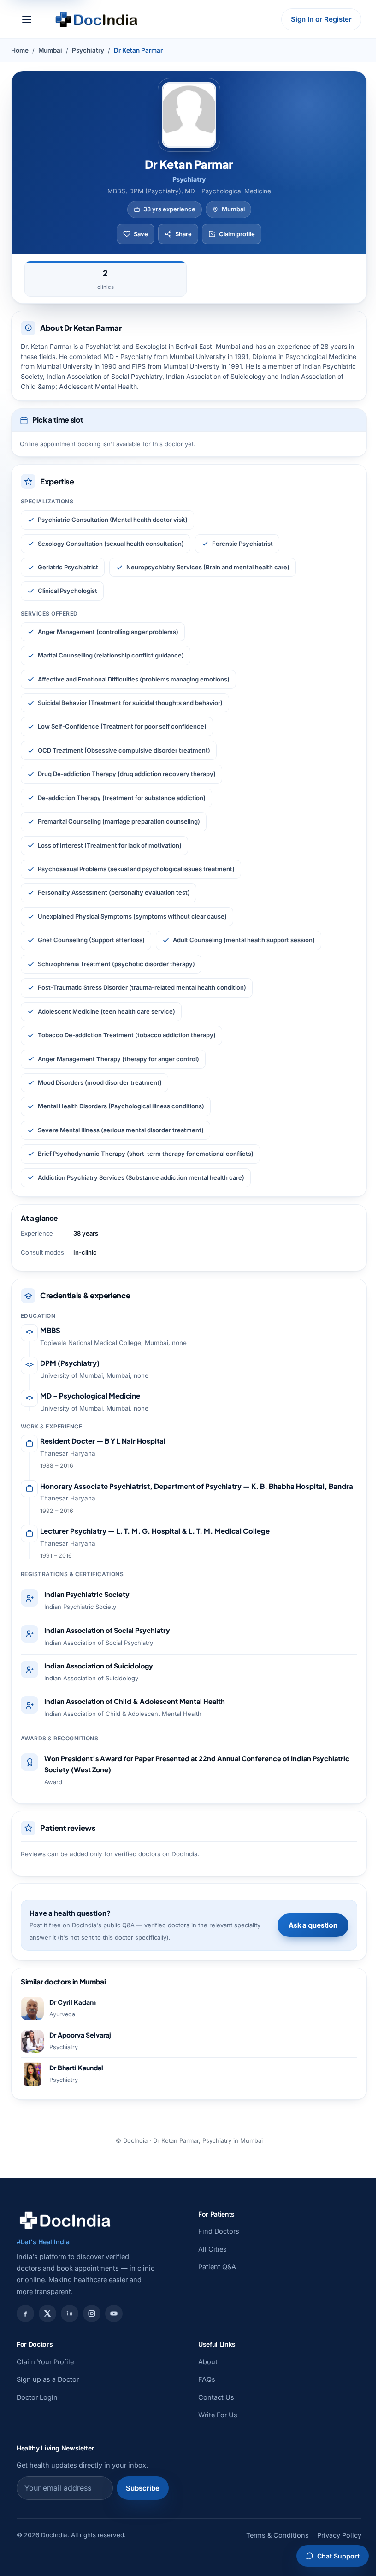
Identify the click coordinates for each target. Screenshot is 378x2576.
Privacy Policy (339, 2535)
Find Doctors (219, 2231)
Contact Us (216, 2397)
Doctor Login (37, 2397)
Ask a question (313, 1925)
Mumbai (50, 50)
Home (20, 50)
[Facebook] (25, 2313)
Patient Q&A (217, 2267)
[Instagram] (92, 2313)
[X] (47, 2313)
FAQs (207, 2379)
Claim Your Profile (45, 2362)
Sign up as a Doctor (48, 2379)
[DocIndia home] (96, 19)
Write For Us (218, 2415)
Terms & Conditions (278, 2535)
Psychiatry (88, 50)
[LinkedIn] (70, 2313)
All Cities (213, 2249)
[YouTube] (114, 2313)
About (208, 2362)
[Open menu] (27, 19)
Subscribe (143, 2488)
